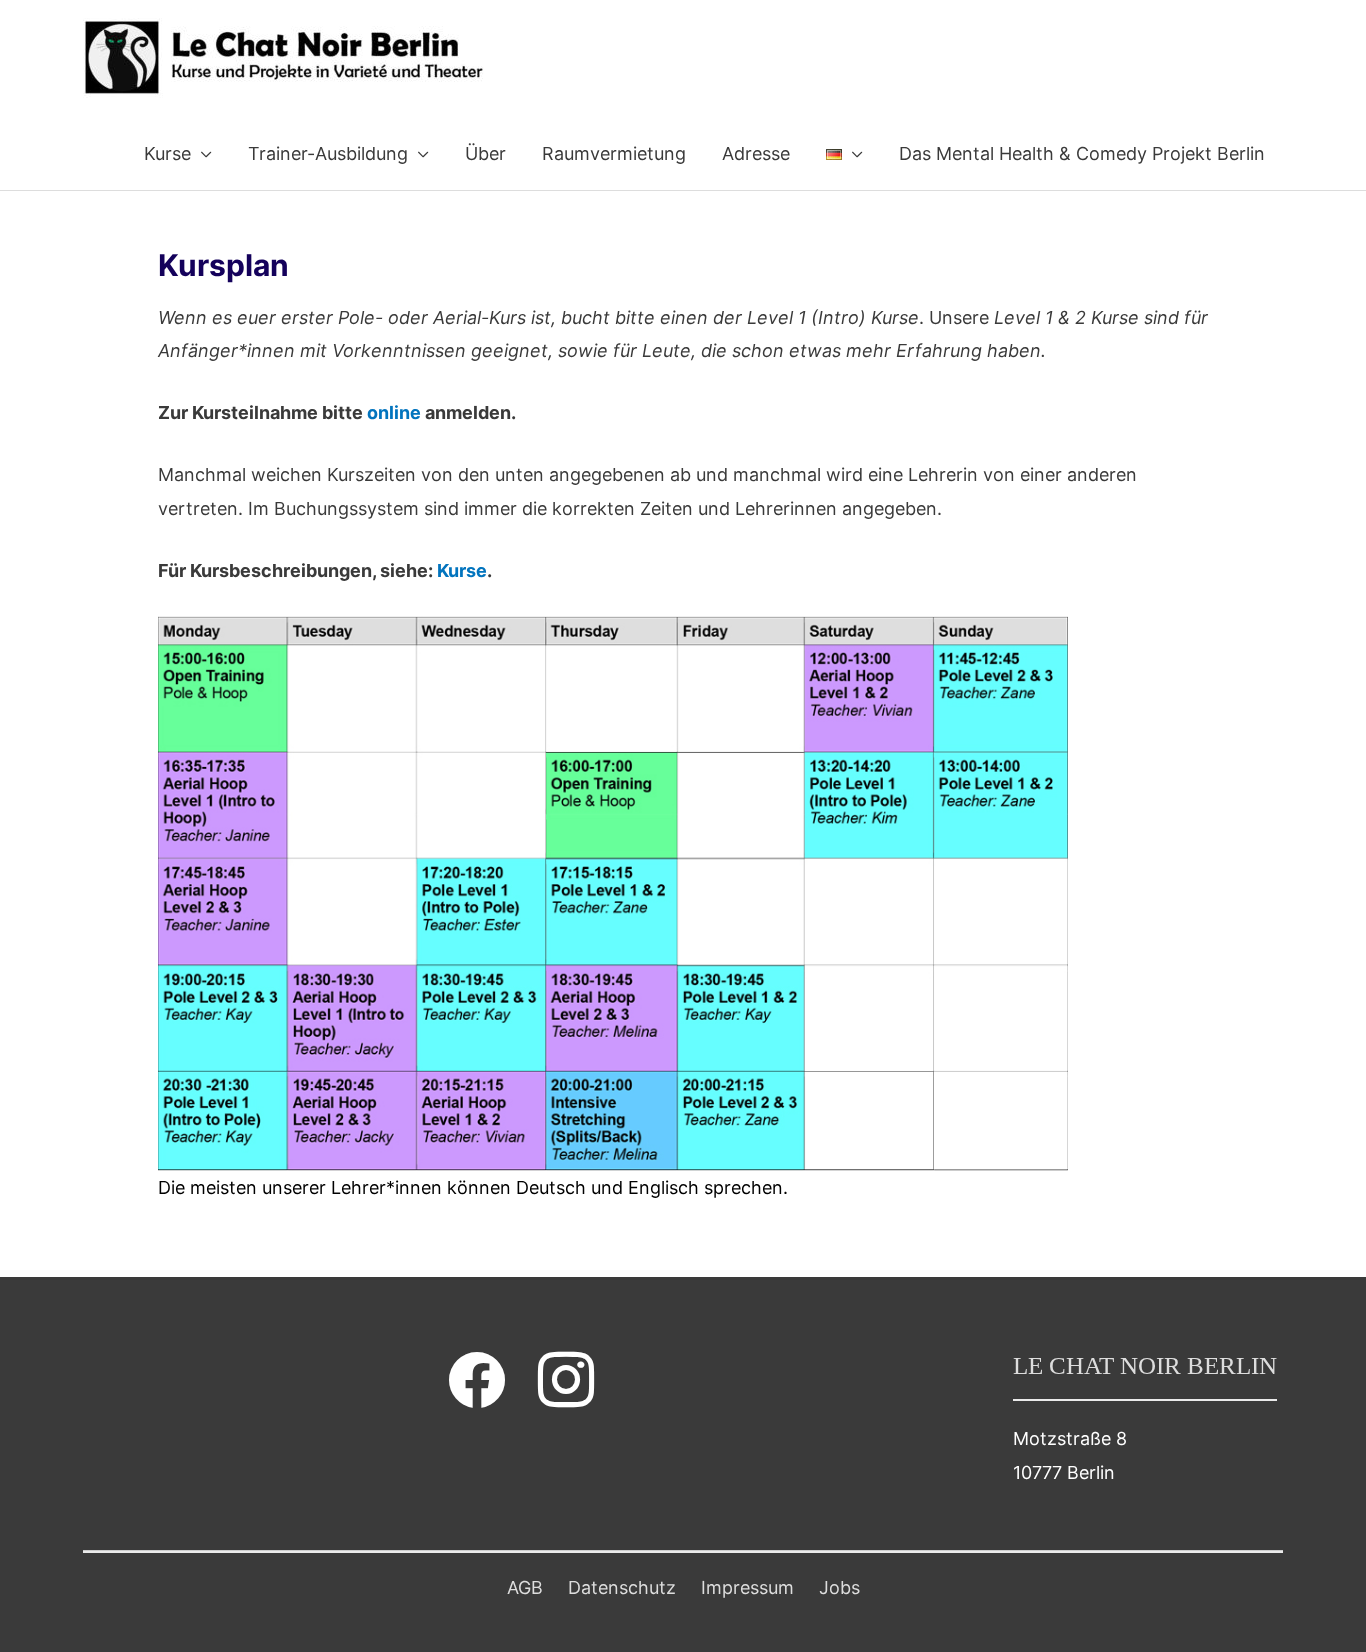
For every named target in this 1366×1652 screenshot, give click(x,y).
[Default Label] (566, 1379)
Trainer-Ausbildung (328, 153)
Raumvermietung (614, 153)
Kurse (167, 153)
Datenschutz (622, 1587)
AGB (525, 1587)
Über (485, 153)
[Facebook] (477, 1379)
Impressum (747, 1587)
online (396, 412)
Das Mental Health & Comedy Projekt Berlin (1082, 153)
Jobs (839, 1587)
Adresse (756, 153)
